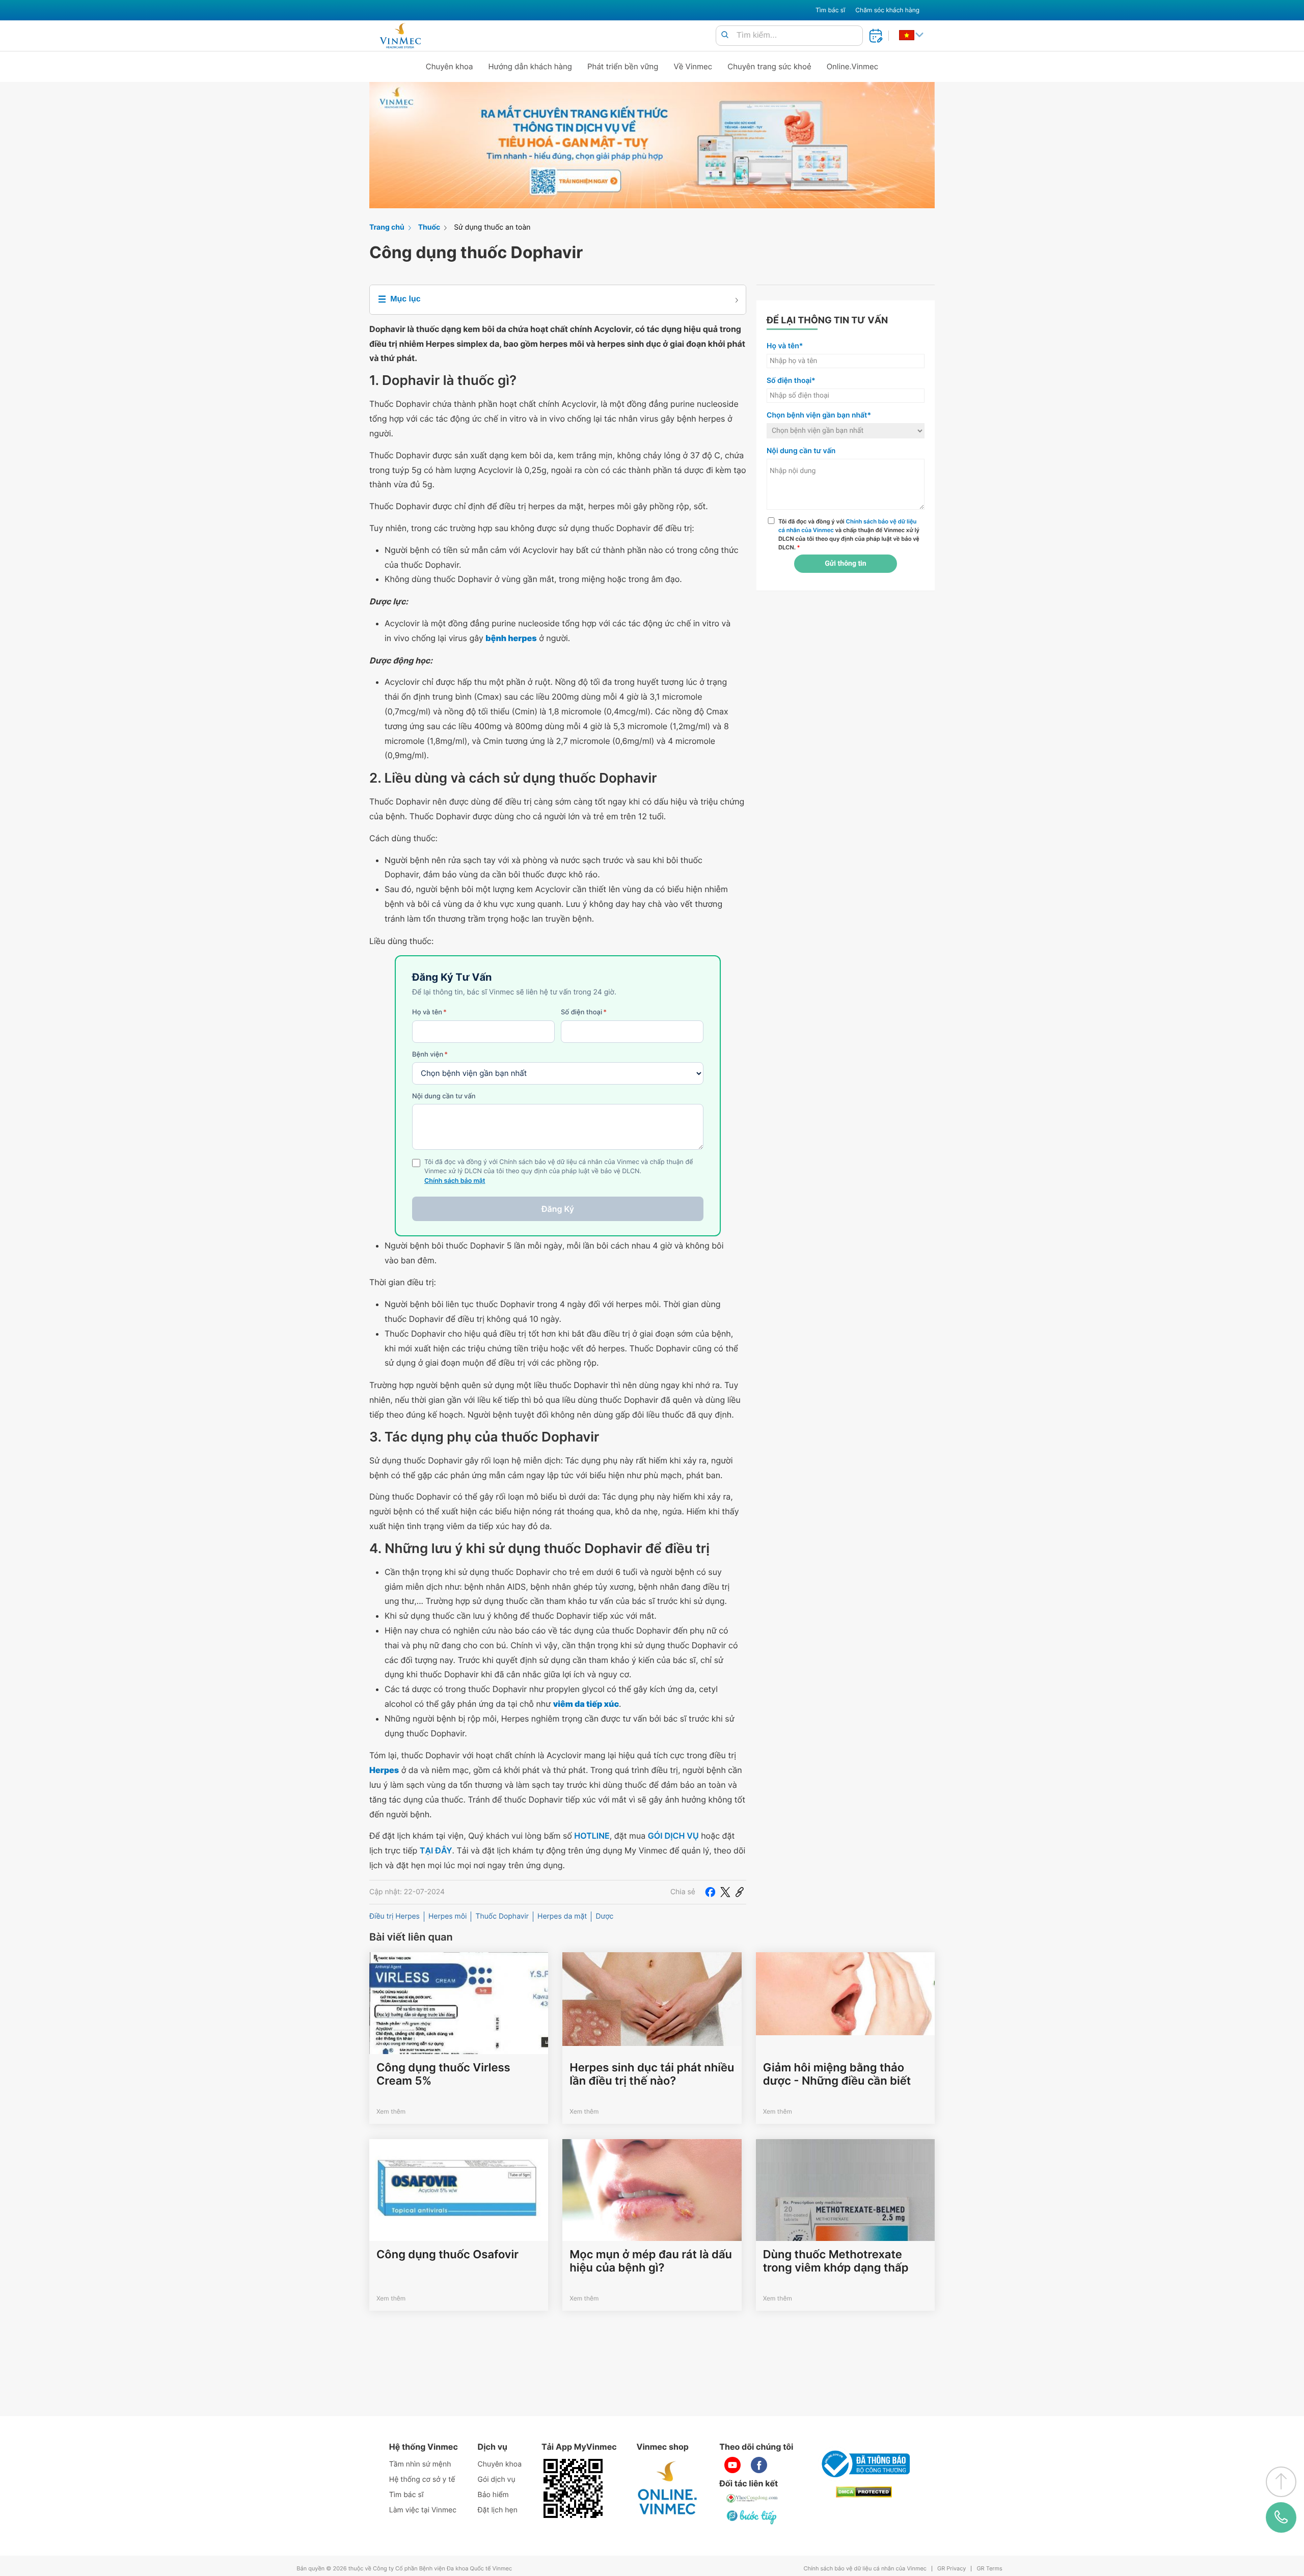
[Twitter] (725, 1892)
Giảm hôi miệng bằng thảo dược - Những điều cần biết (837, 2074)
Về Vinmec (693, 66)
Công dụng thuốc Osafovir (447, 2255)
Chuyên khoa (450, 66)
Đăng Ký (558, 1209)
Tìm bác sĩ (830, 10)
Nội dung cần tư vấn (444, 1096)
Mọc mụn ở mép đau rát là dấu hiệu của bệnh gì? (651, 2261)
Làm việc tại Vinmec (423, 2510)
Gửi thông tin (845, 564)
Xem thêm (391, 2111)
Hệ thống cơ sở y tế (422, 2480)
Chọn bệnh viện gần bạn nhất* (819, 415)
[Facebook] (710, 1892)
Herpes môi (448, 1916)
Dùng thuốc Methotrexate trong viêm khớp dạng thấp (836, 2261)
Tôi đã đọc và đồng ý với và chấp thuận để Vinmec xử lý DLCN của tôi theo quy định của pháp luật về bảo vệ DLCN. (849, 534)
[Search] (725, 35)
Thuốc (429, 227)
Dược (604, 1916)
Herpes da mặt (562, 1916)
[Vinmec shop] (668, 2488)
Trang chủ (387, 227)
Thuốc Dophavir (502, 1916)
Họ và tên (429, 1012)
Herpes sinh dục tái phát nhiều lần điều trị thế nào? (652, 2074)
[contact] (1281, 2517)
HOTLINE (592, 1836)
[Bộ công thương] (864, 2464)
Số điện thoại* (791, 381)
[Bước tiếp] (752, 2517)
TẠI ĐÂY (436, 1850)
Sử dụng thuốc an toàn (492, 227)
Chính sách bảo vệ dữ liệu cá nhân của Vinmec (865, 2569)
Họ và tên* (785, 346)
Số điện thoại (584, 1012)
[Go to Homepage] (400, 36)
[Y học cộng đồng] (752, 2499)
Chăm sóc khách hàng (887, 10)
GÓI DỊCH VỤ (673, 1836)
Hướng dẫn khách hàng (531, 66)
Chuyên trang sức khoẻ (769, 66)
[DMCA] (864, 2492)
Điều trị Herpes (395, 1916)
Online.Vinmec (853, 66)
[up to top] (1281, 2482)
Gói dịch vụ (497, 2480)
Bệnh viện (430, 1055)
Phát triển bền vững (623, 66)
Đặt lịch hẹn (498, 2510)
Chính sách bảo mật (455, 1181)
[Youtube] (732, 2465)
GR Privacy (952, 2569)
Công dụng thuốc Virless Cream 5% (443, 2074)
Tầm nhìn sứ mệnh (420, 2464)
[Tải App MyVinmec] (573, 2488)
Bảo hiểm (493, 2495)
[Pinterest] (740, 1892)
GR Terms (989, 2569)
